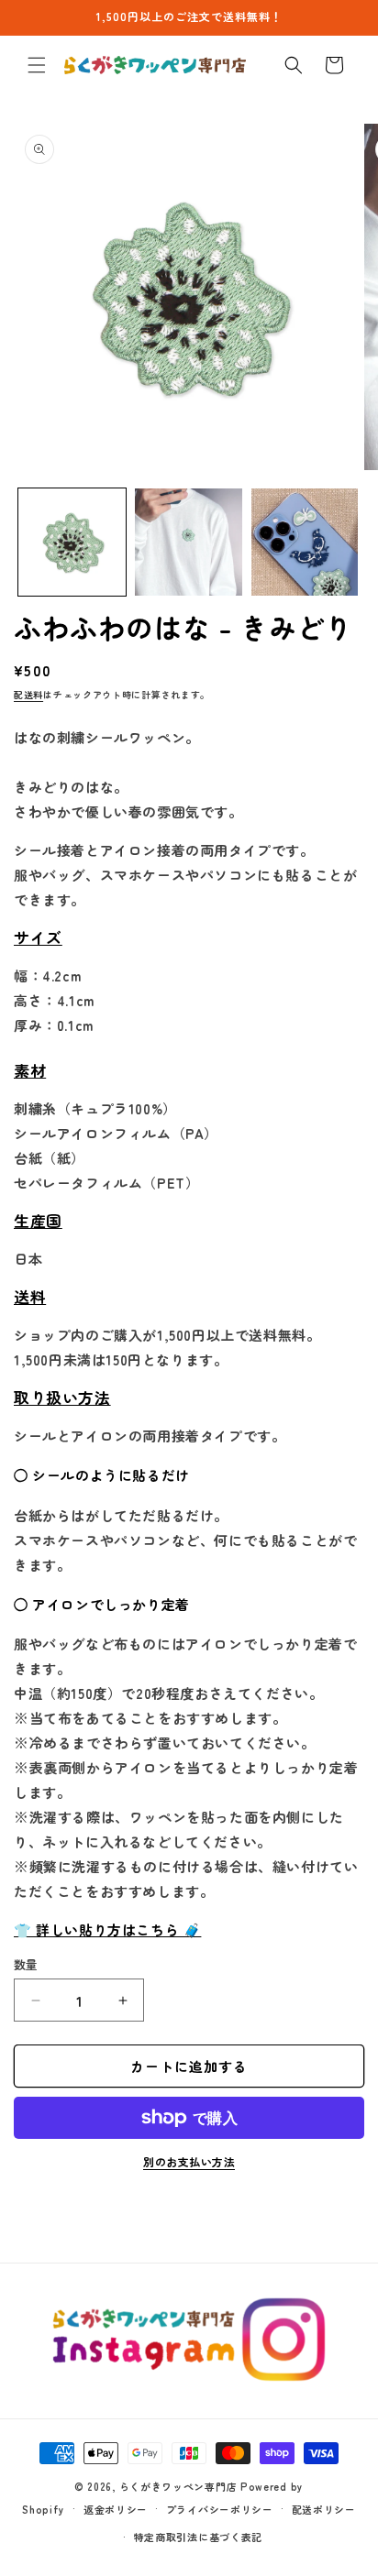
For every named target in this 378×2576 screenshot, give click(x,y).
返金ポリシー (116, 2509)
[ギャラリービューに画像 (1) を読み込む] (72, 542)
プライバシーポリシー (220, 2509)
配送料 (28, 694)
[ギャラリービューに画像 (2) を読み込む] (189, 542)
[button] (37, 65)
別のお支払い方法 (189, 2161)
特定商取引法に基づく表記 (198, 2537)
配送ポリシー (324, 2509)
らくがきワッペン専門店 (178, 2486)
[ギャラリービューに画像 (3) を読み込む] (305, 542)
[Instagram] (189, 2340)
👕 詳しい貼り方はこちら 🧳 (107, 1929)
